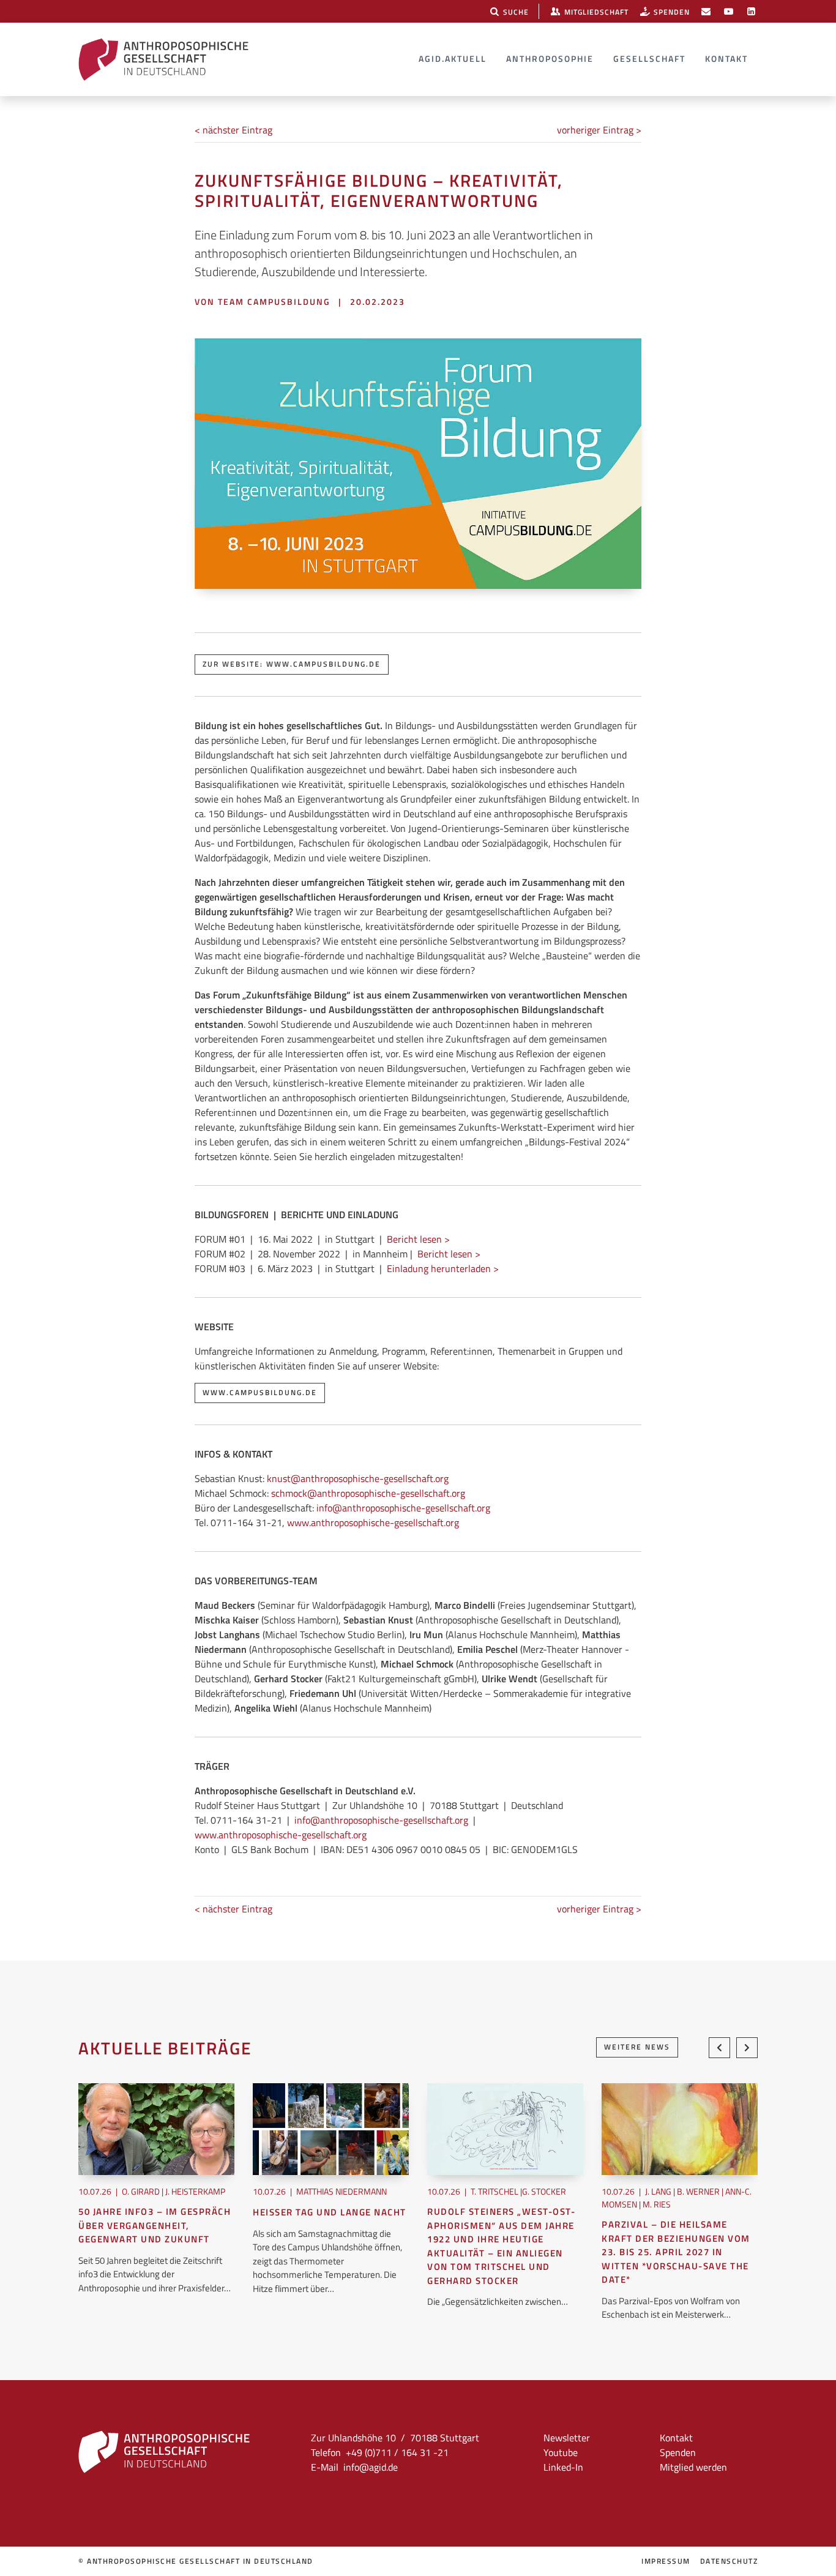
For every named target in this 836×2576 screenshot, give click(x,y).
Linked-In (563, 2467)
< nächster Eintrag (233, 130)
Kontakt (726, 58)
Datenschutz (729, 2561)
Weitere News (637, 2047)
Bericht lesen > (418, 1239)
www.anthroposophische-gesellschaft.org (373, 1522)
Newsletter (567, 2438)
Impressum (666, 2561)
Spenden (678, 2452)
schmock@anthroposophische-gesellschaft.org (368, 1493)
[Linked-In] (751, 11)
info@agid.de (371, 2467)
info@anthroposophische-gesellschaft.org (403, 1508)
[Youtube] (729, 11)
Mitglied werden (693, 2467)
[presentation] (719, 2048)
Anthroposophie (550, 58)
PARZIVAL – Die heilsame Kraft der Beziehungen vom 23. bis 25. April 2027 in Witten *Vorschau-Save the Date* (676, 2252)
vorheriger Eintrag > (599, 130)
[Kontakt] (706, 11)
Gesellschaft (649, 58)
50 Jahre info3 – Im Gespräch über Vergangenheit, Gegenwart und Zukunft (155, 2226)
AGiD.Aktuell (453, 58)
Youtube (561, 2452)
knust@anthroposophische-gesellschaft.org (358, 1478)
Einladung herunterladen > (443, 1268)
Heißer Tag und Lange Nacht (330, 2212)
